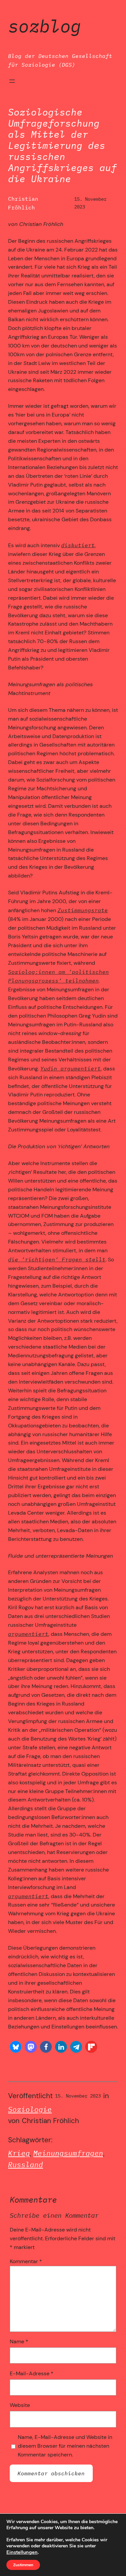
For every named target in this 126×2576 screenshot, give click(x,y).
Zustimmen (23, 2565)
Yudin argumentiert (71, 1068)
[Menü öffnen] (12, 81)
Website (20, 2405)
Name (19, 2341)
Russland (26, 2165)
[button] (16, 2047)
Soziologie (30, 2109)
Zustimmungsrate (83, 910)
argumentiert (28, 1634)
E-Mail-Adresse (32, 2373)
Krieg (19, 2153)
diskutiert (78, 545)
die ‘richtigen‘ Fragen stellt (57, 1259)
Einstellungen (22, 2552)
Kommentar (26, 2261)
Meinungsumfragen (68, 2153)
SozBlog (45, 26)
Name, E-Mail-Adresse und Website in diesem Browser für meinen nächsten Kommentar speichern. (65, 2446)
